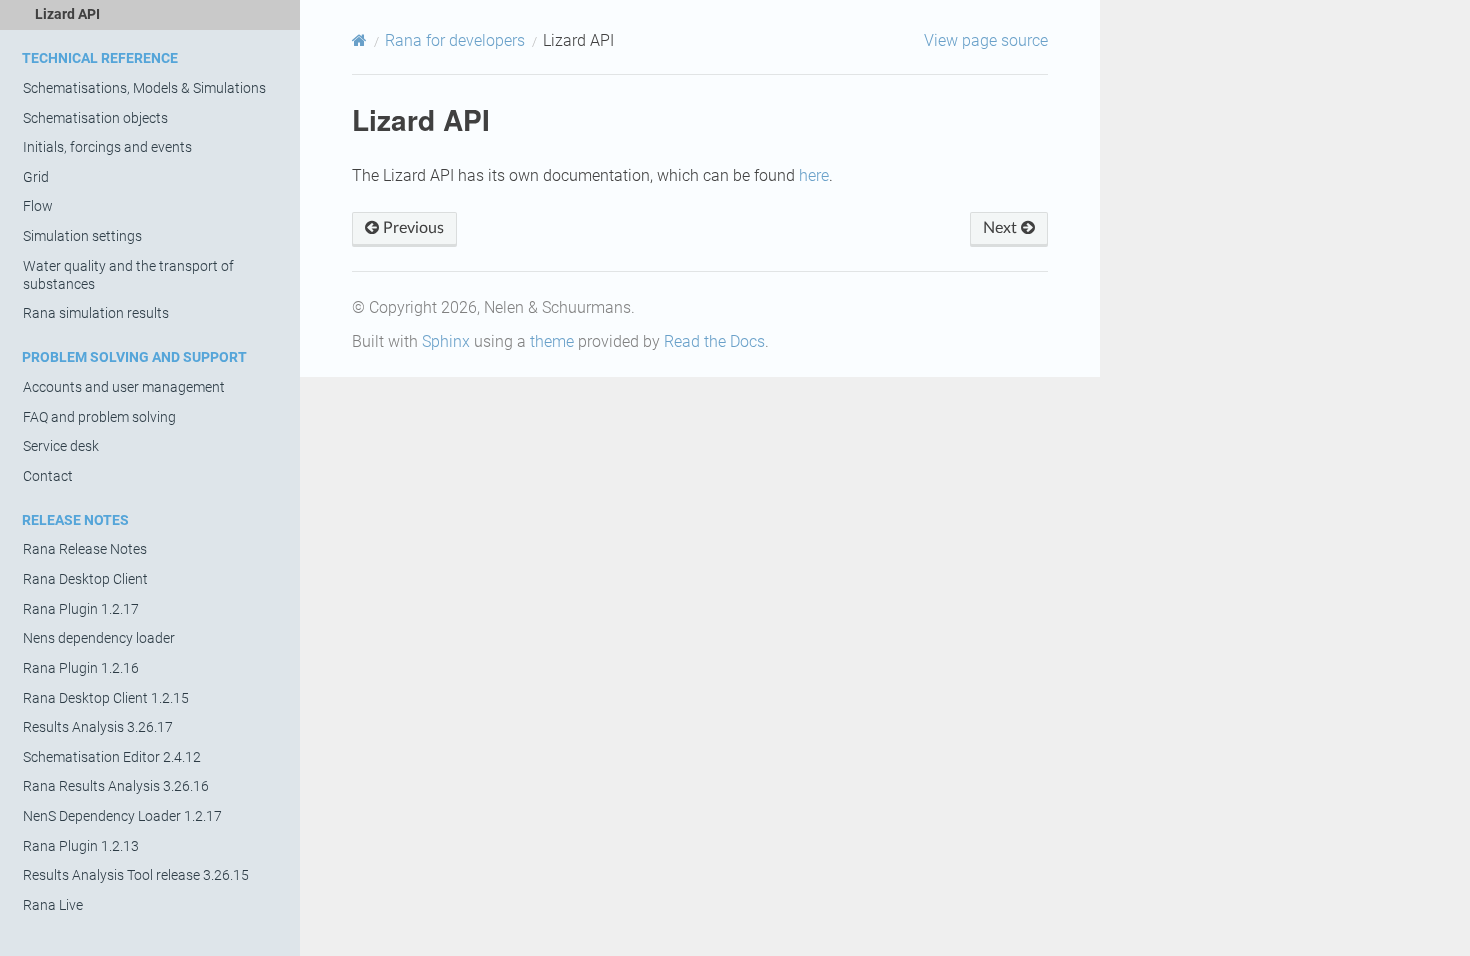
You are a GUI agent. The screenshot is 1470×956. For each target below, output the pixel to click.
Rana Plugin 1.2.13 (81, 846)
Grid (36, 177)
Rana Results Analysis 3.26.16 (116, 786)
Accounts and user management (124, 387)
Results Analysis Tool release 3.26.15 (136, 875)
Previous (411, 228)
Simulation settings (82, 236)
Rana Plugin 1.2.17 (81, 609)
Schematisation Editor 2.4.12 (112, 757)
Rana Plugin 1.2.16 (81, 668)
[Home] (359, 40)
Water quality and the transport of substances (128, 275)
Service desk (61, 446)
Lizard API (67, 14)
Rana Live (53, 905)
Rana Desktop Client (85, 579)
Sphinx (446, 341)
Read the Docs (714, 341)
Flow (38, 206)
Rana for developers (455, 40)
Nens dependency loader (99, 638)
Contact (48, 476)
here (814, 175)
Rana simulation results (96, 313)
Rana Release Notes (85, 549)
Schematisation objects (95, 118)
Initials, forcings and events (107, 147)
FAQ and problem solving (99, 417)
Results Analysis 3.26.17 (98, 727)
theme (552, 341)
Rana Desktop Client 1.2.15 (106, 698)
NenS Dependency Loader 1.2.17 (122, 816)
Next (1002, 228)
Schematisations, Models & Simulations (144, 88)
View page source (986, 40)
